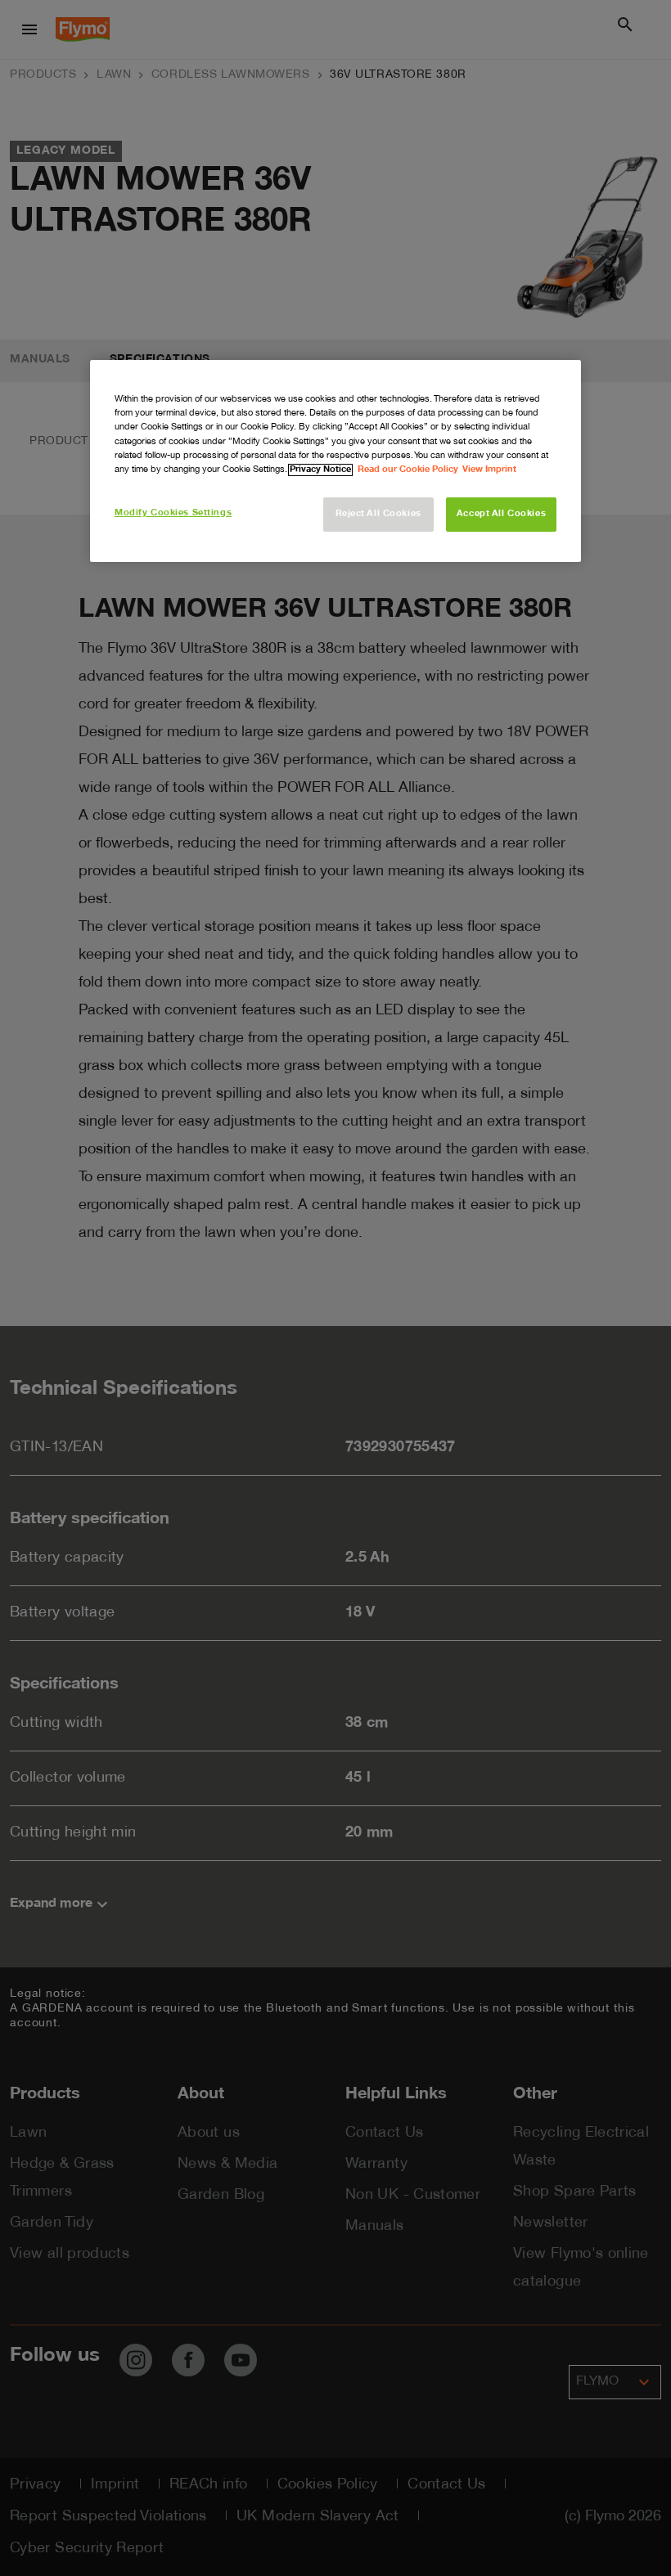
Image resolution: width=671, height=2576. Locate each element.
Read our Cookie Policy (408, 470)
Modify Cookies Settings (173, 513)
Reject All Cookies (378, 514)
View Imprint (489, 470)
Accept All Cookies (501, 514)
